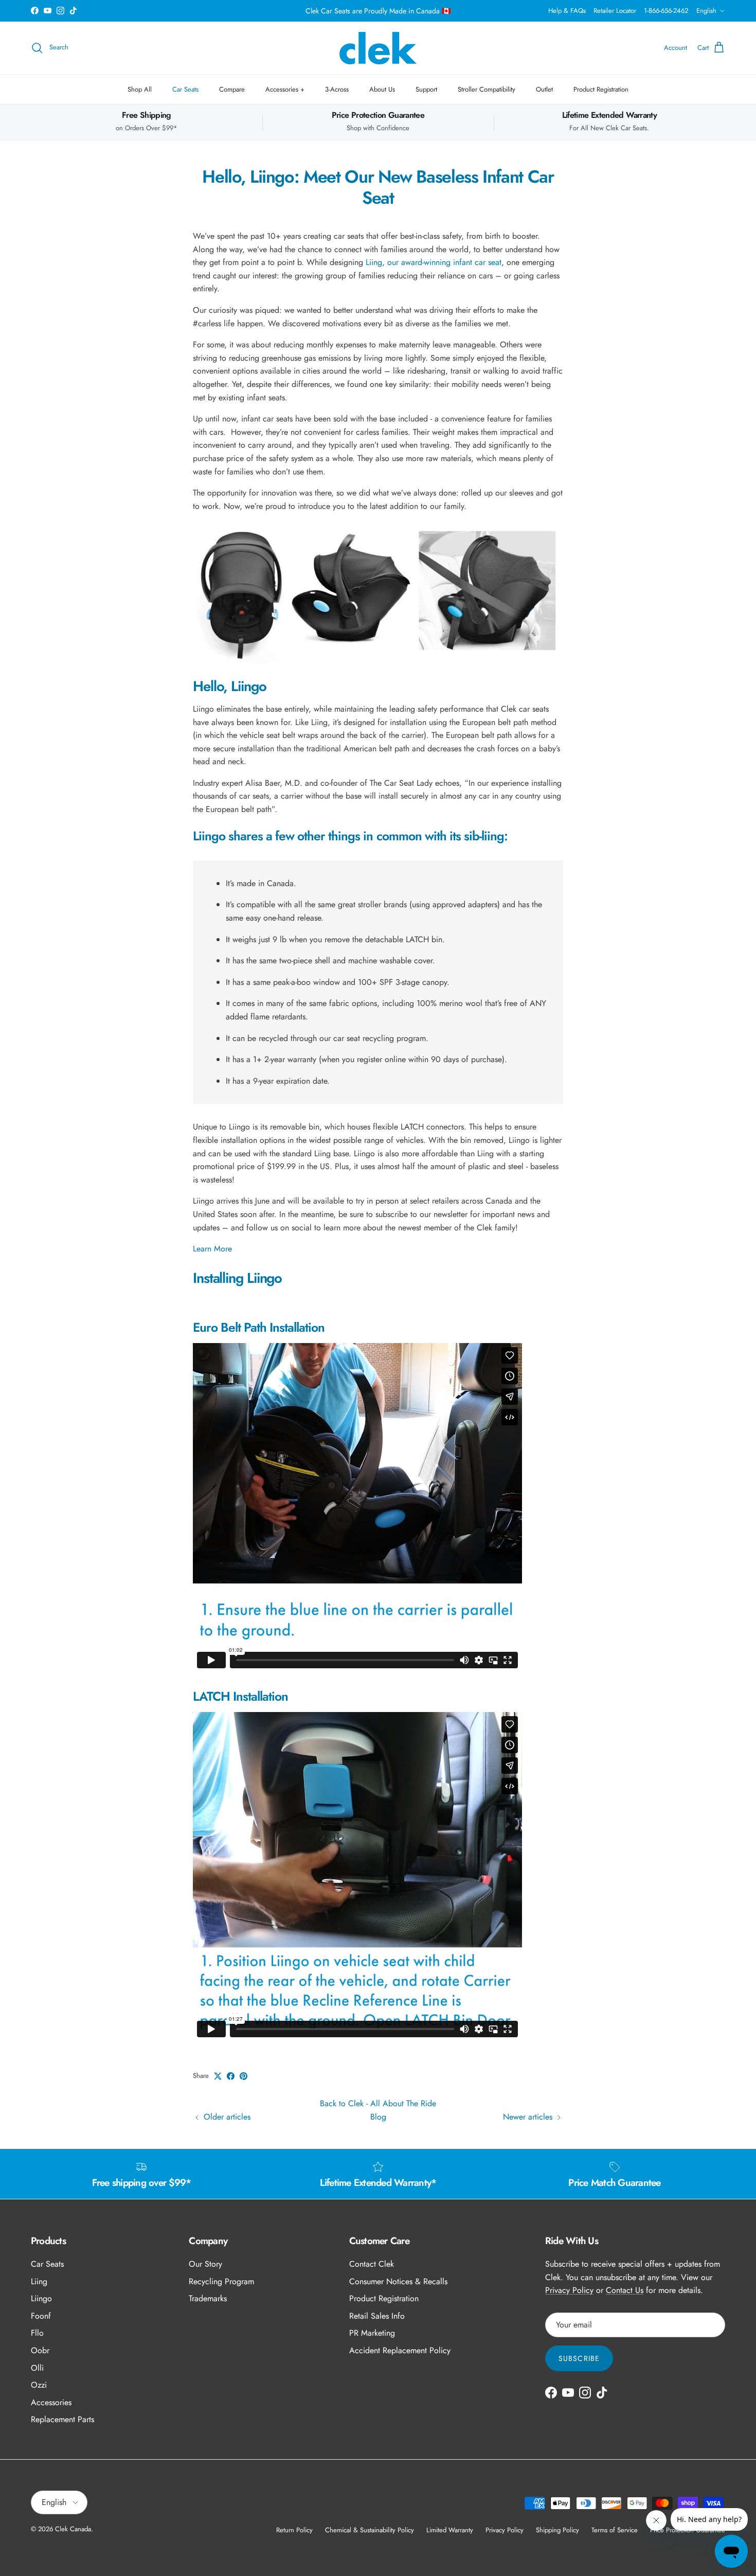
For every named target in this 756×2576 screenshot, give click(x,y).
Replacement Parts (62, 2419)
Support (426, 89)
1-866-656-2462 (666, 11)
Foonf (41, 2316)
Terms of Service (615, 2530)
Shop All (140, 89)
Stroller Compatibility (487, 89)
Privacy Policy (569, 2290)
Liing (39, 2281)
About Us (382, 89)
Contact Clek (372, 2264)
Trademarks (208, 2298)
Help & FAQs (567, 11)
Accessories (51, 2402)
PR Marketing (372, 2333)
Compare (232, 89)
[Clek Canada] (378, 48)
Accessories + (285, 89)
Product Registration (601, 89)
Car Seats (185, 89)
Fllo (37, 2333)
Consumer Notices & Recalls (398, 2281)
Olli (37, 2368)
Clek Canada (73, 2529)
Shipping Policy (557, 2530)
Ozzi (39, 2385)
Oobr (40, 2350)
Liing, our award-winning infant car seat (434, 262)
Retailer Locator (615, 11)
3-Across (337, 89)
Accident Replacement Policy (400, 2350)
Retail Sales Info (377, 2316)
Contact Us (625, 2290)
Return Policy (294, 2530)
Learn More (212, 1249)
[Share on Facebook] (231, 2076)
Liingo (41, 2298)
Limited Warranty (450, 2530)
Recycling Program (221, 2281)
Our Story (205, 2264)
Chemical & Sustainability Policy (370, 2530)
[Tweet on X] (218, 2076)
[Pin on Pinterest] (244, 2076)
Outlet (544, 89)
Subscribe (579, 2358)
